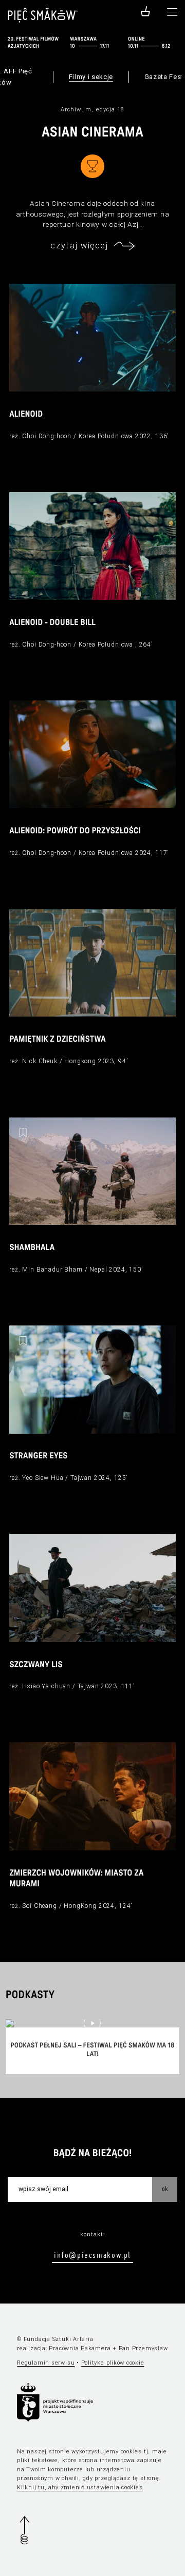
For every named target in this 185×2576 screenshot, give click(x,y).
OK (165, 2189)
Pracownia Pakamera (80, 2348)
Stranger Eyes (38, 1456)
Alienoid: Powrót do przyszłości (75, 831)
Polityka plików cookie (113, 2363)
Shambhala (32, 1248)
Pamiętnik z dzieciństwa (58, 1040)
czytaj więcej (79, 246)
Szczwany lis (36, 1665)
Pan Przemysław (143, 2348)
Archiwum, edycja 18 (93, 110)
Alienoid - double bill (52, 623)
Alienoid (26, 415)
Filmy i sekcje (91, 77)
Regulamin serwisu (46, 2363)
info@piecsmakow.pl (92, 2255)
